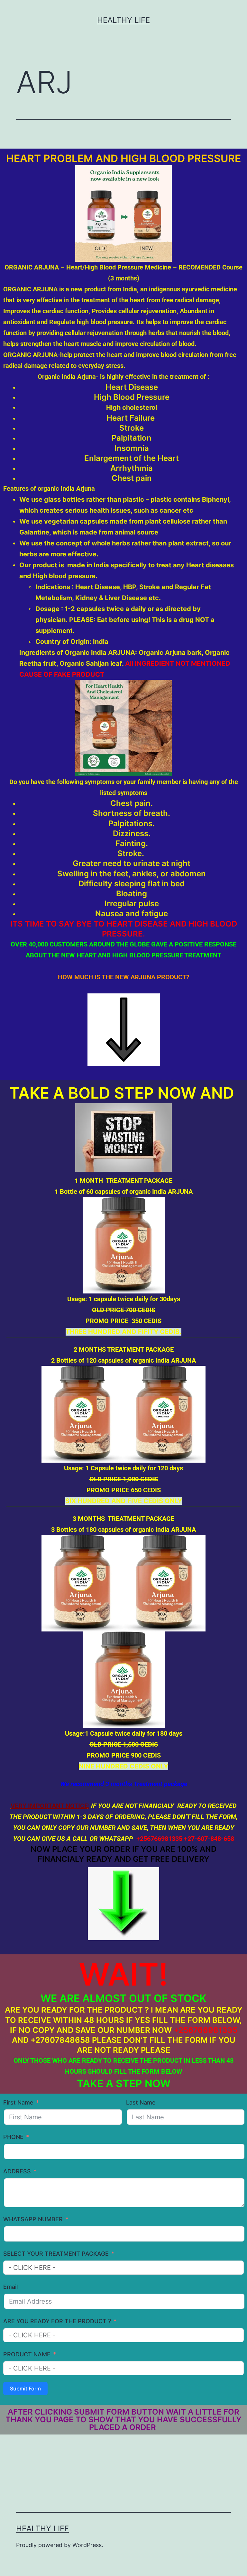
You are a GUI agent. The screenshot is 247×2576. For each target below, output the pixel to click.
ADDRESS (17, 2171)
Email (10, 2287)
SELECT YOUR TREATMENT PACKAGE (56, 2254)
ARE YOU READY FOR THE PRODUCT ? (57, 2321)
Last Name (141, 2102)
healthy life (123, 20)
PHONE (13, 2137)
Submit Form (25, 2389)
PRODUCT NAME (27, 2354)
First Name (18, 2102)
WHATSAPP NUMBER (33, 2219)
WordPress (87, 2545)
